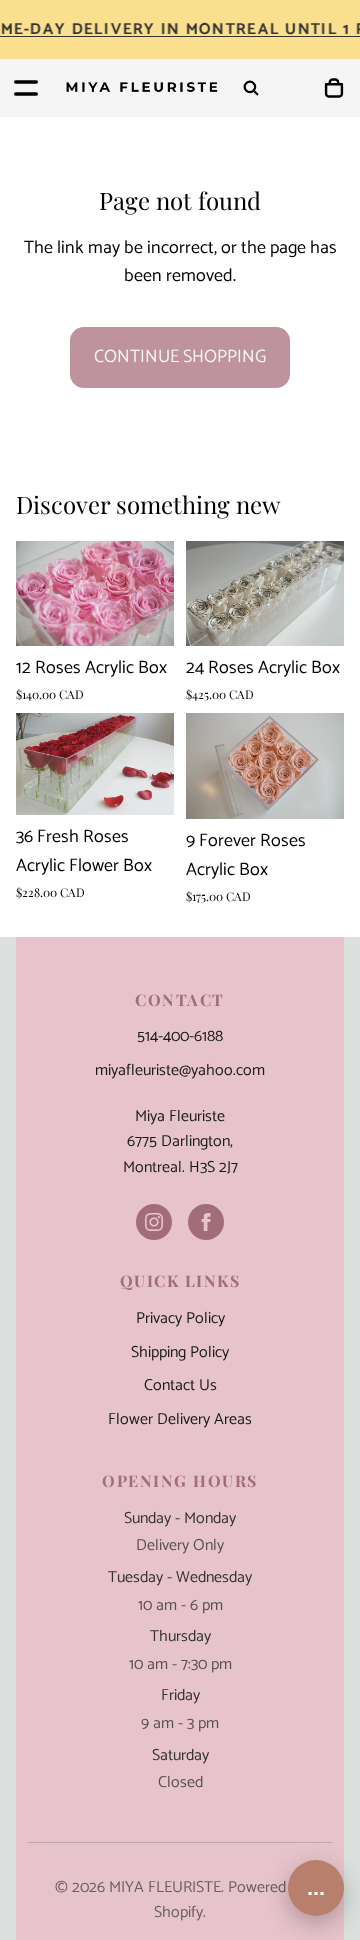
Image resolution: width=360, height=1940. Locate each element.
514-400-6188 (180, 1037)
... (316, 1887)
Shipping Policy (180, 1353)
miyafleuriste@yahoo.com (180, 1071)
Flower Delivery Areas (180, 1420)
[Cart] (334, 88)
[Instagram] (154, 1222)
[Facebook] (206, 1222)
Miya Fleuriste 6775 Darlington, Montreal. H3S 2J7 (180, 1142)
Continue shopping (180, 357)
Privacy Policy (180, 1319)
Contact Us (180, 1386)
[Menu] (26, 88)
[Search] (251, 88)
